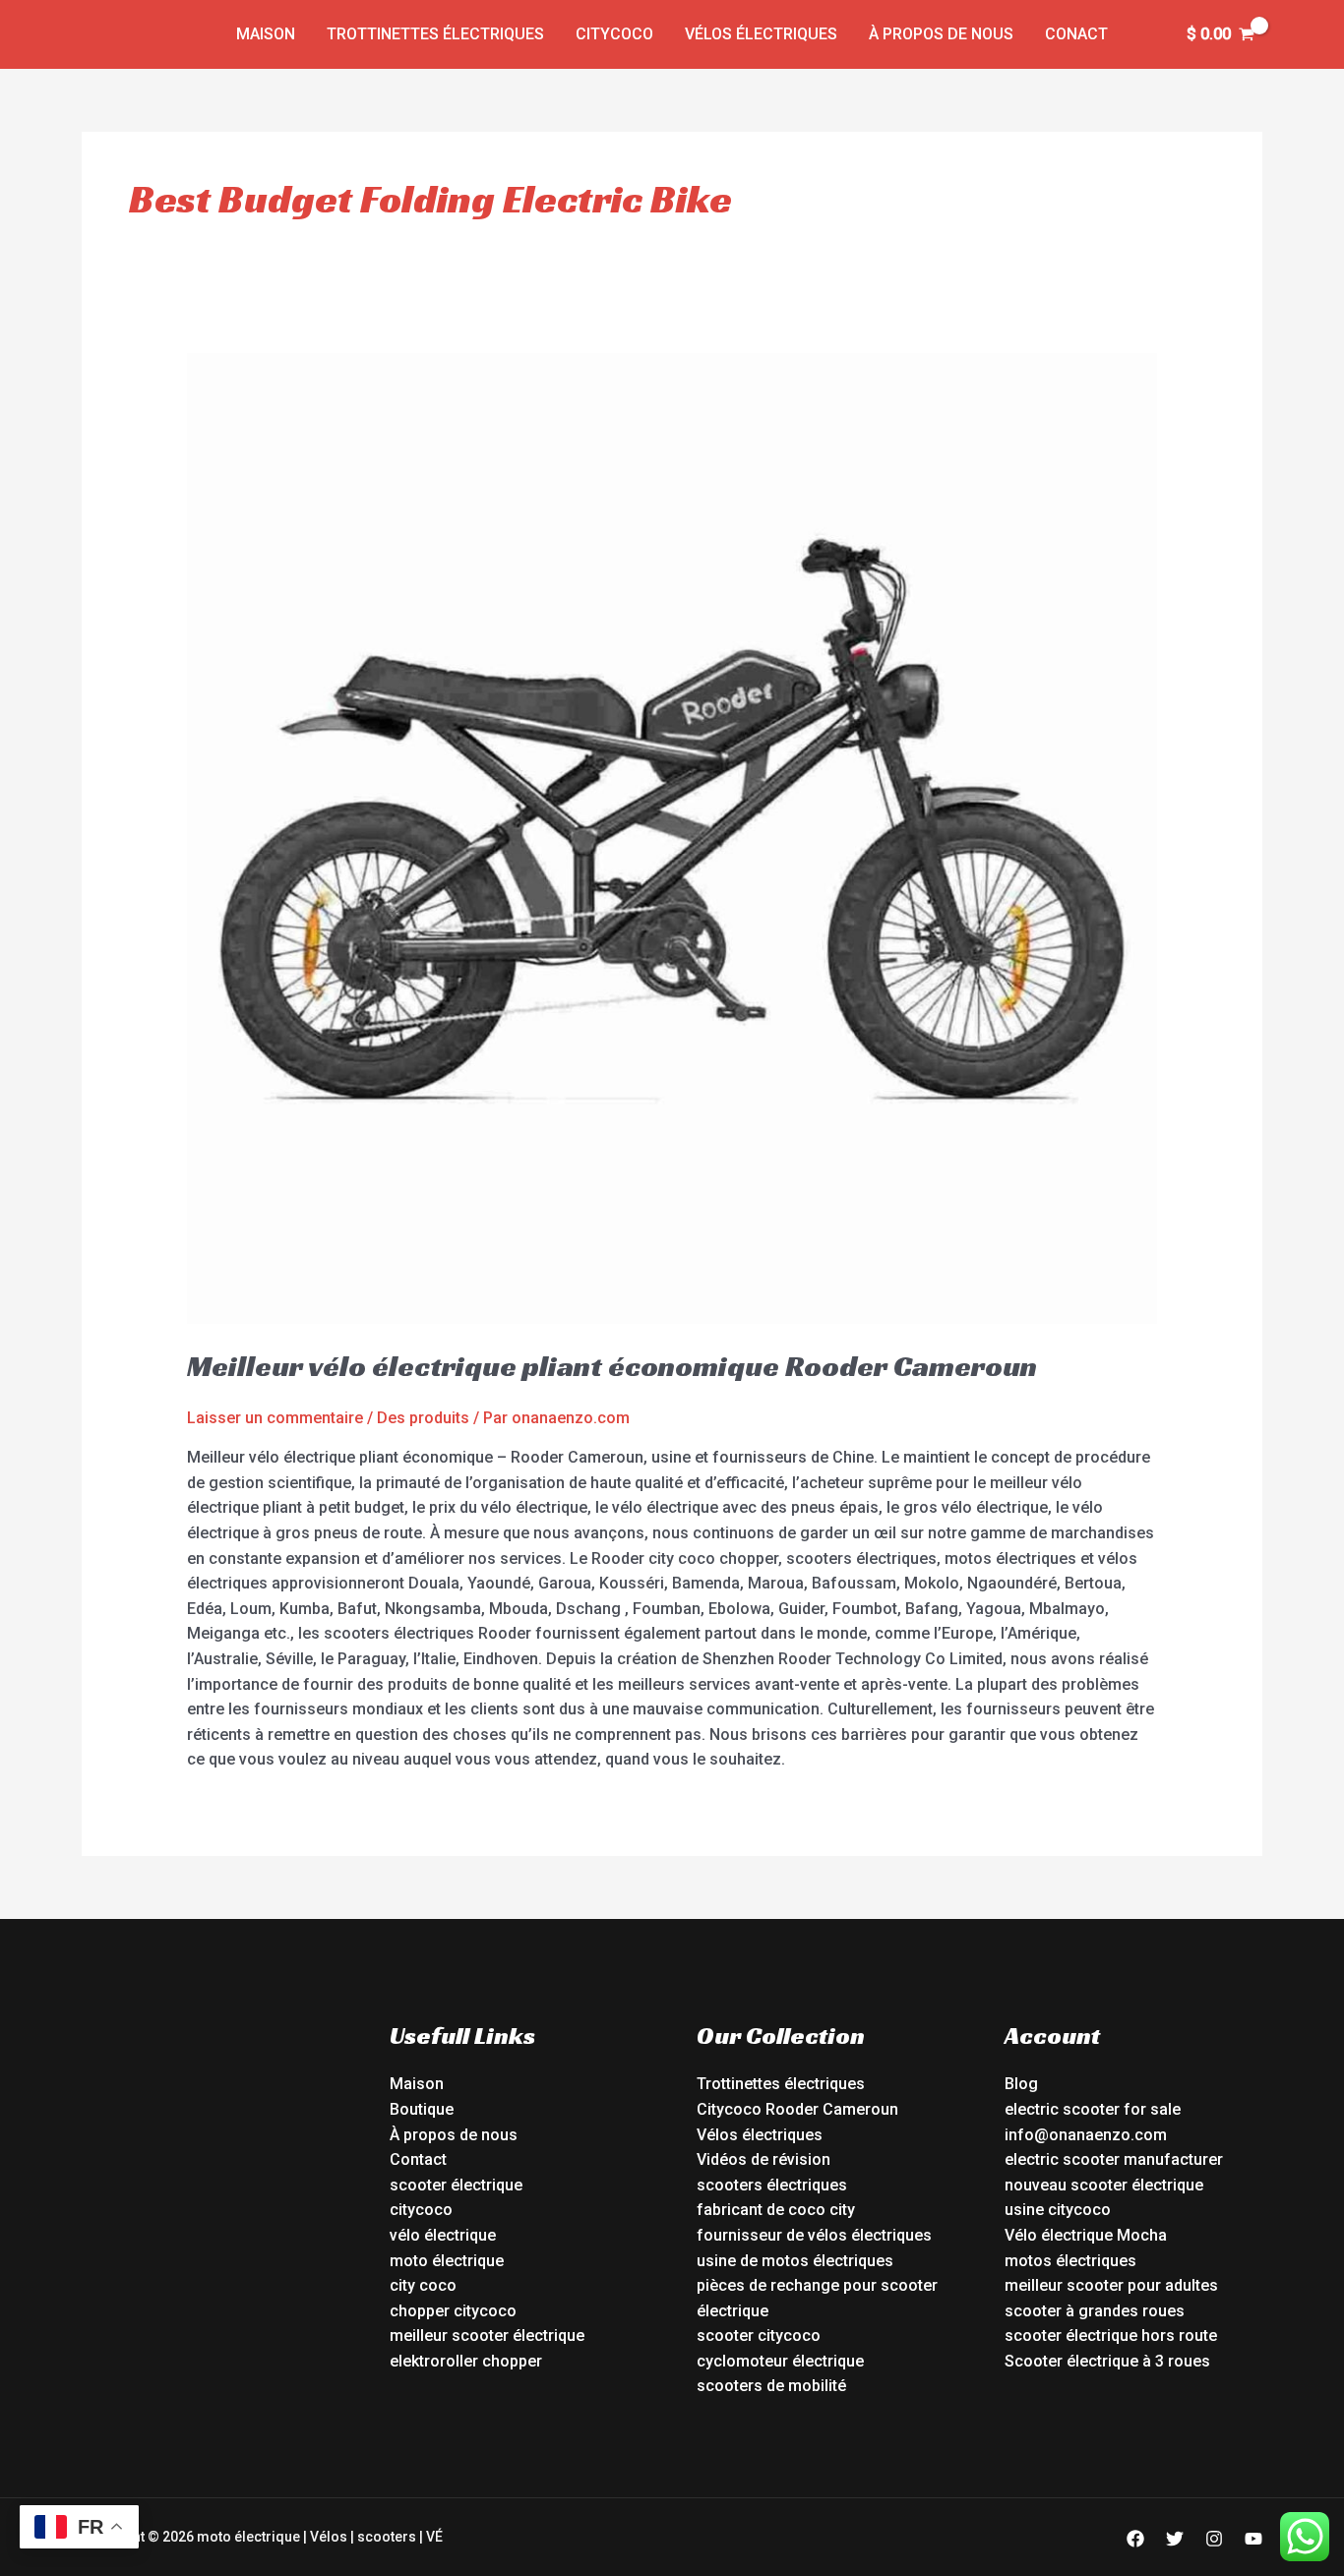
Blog (1021, 2084)
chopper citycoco (453, 2311)
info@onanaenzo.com (1086, 2135)
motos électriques (1070, 2261)
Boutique (422, 2109)
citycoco (421, 2210)
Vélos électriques (761, 34)
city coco (423, 2285)
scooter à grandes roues (1095, 2311)
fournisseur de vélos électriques (814, 2235)
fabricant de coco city (776, 2210)
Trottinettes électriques (435, 34)
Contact (418, 2159)
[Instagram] (1214, 2539)
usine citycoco (1058, 2210)
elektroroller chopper (466, 2361)
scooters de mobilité (771, 2386)
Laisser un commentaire (275, 1418)
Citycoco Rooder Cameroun (797, 2109)
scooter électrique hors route (1111, 2336)
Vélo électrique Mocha (1086, 2235)
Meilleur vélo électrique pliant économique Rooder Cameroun (612, 1366)
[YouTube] (1253, 2539)
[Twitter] (1175, 2539)
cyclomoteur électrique (780, 2361)
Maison (266, 34)
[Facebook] (1135, 2539)
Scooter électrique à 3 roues (1107, 2361)
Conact (1076, 34)
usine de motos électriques (795, 2261)
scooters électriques (772, 2185)
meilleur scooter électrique (487, 2336)
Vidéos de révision (764, 2159)
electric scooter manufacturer (1114, 2159)
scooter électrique (456, 2185)
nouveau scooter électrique (1104, 2185)
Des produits (423, 1418)
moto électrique (447, 2261)
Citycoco (614, 34)
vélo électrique (443, 2235)
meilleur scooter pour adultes (1111, 2285)
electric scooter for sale (1093, 2109)
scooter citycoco (759, 2336)
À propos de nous (941, 34)
